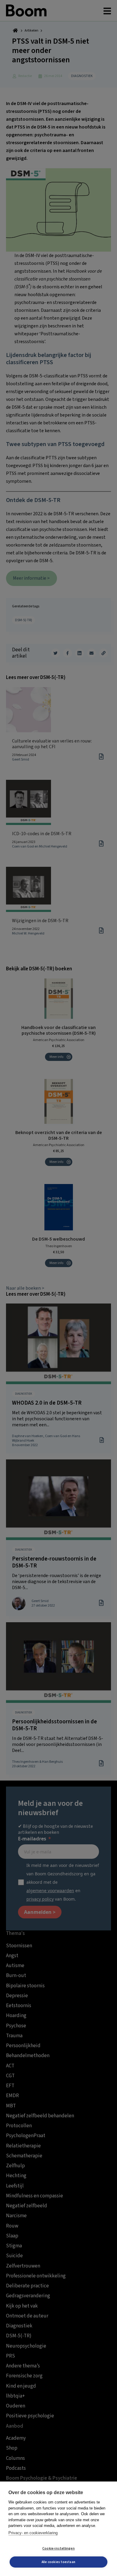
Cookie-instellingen (58, 2548)
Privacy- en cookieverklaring (33, 2533)
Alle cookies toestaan (58, 2562)
